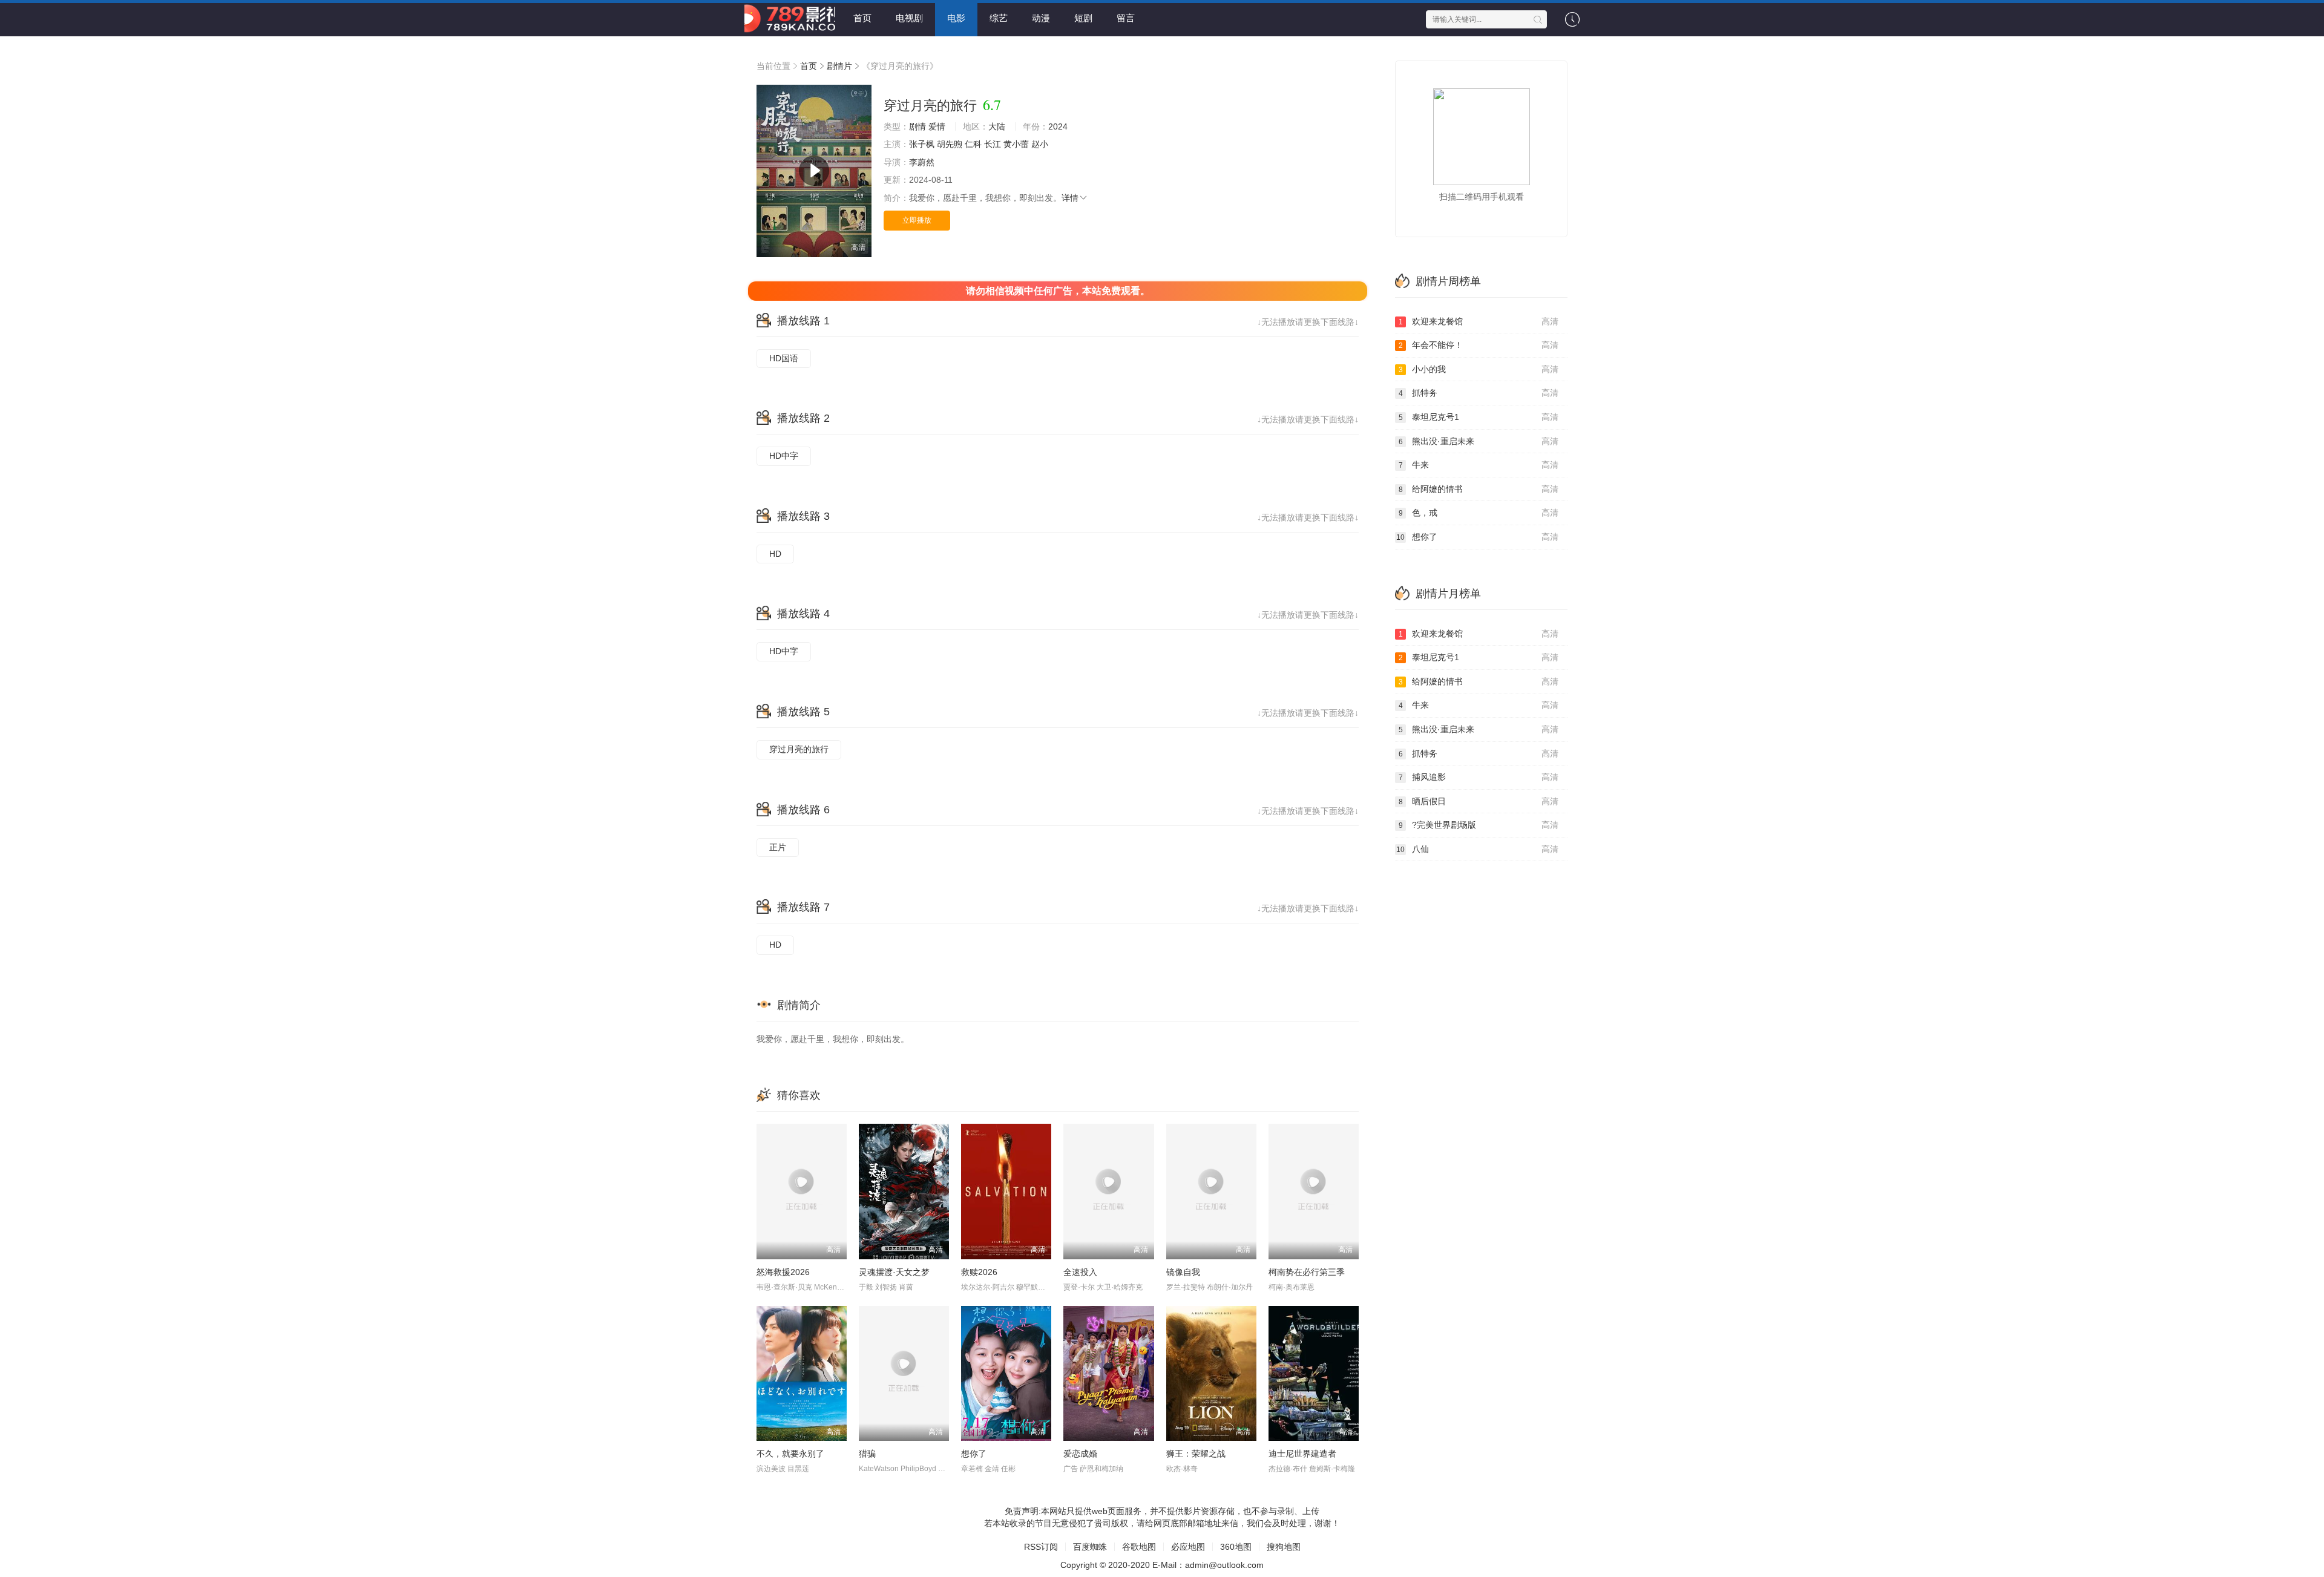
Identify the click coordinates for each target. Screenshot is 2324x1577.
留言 (1126, 18)
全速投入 (1080, 1272)
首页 (862, 18)
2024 (1058, 126)
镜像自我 (1183, 1272)
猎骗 (867, 1454)
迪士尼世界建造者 (1302, 1454)
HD (775, 554)
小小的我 (1479, 369)
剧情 (917, 126)
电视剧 (909, 18)
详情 (1070, 198)
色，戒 (1479, 513)
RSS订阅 (1041, 1547)
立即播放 (917, 220)
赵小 (1040, 144)
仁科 (973, 144)
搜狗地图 (1284, 1547)
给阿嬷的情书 (1479, 489)
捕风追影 (1479, 777)
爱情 (937, 126)
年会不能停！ (1479, 345)
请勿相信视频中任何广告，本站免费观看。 (1058, 291)
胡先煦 (950, 144)
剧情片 (839, 66)
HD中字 (784, 456)
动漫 (1041, 18)
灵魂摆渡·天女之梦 (894, 1272)
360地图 (1236, 1547)
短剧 (1083, 18)
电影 (956, 18)
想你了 (974, 1454)
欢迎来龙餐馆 (1479, 321)
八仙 (1477, 849)
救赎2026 (979, 1272)
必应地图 (1188, 1547)
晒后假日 (1479, 801)
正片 (778, 847)
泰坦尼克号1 (1479, 417)
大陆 (997, 126)
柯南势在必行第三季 (1307, 1272)
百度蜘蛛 (1090, 1547)
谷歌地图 (1139, 1547)
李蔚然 (922, 162)
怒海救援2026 (783, 1272)
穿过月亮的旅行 (799, 749)
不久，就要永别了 (790, 1454)
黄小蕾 (1016, 144)
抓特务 (1479, 393)
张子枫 (922, 144)
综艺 (999, 18)
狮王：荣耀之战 (1196, 1454)
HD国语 (784, 358)
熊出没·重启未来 (1479, 441)
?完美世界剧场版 (1479, 825)
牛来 (1479, 465)
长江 (993, 144)
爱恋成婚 (1080, 1454)
